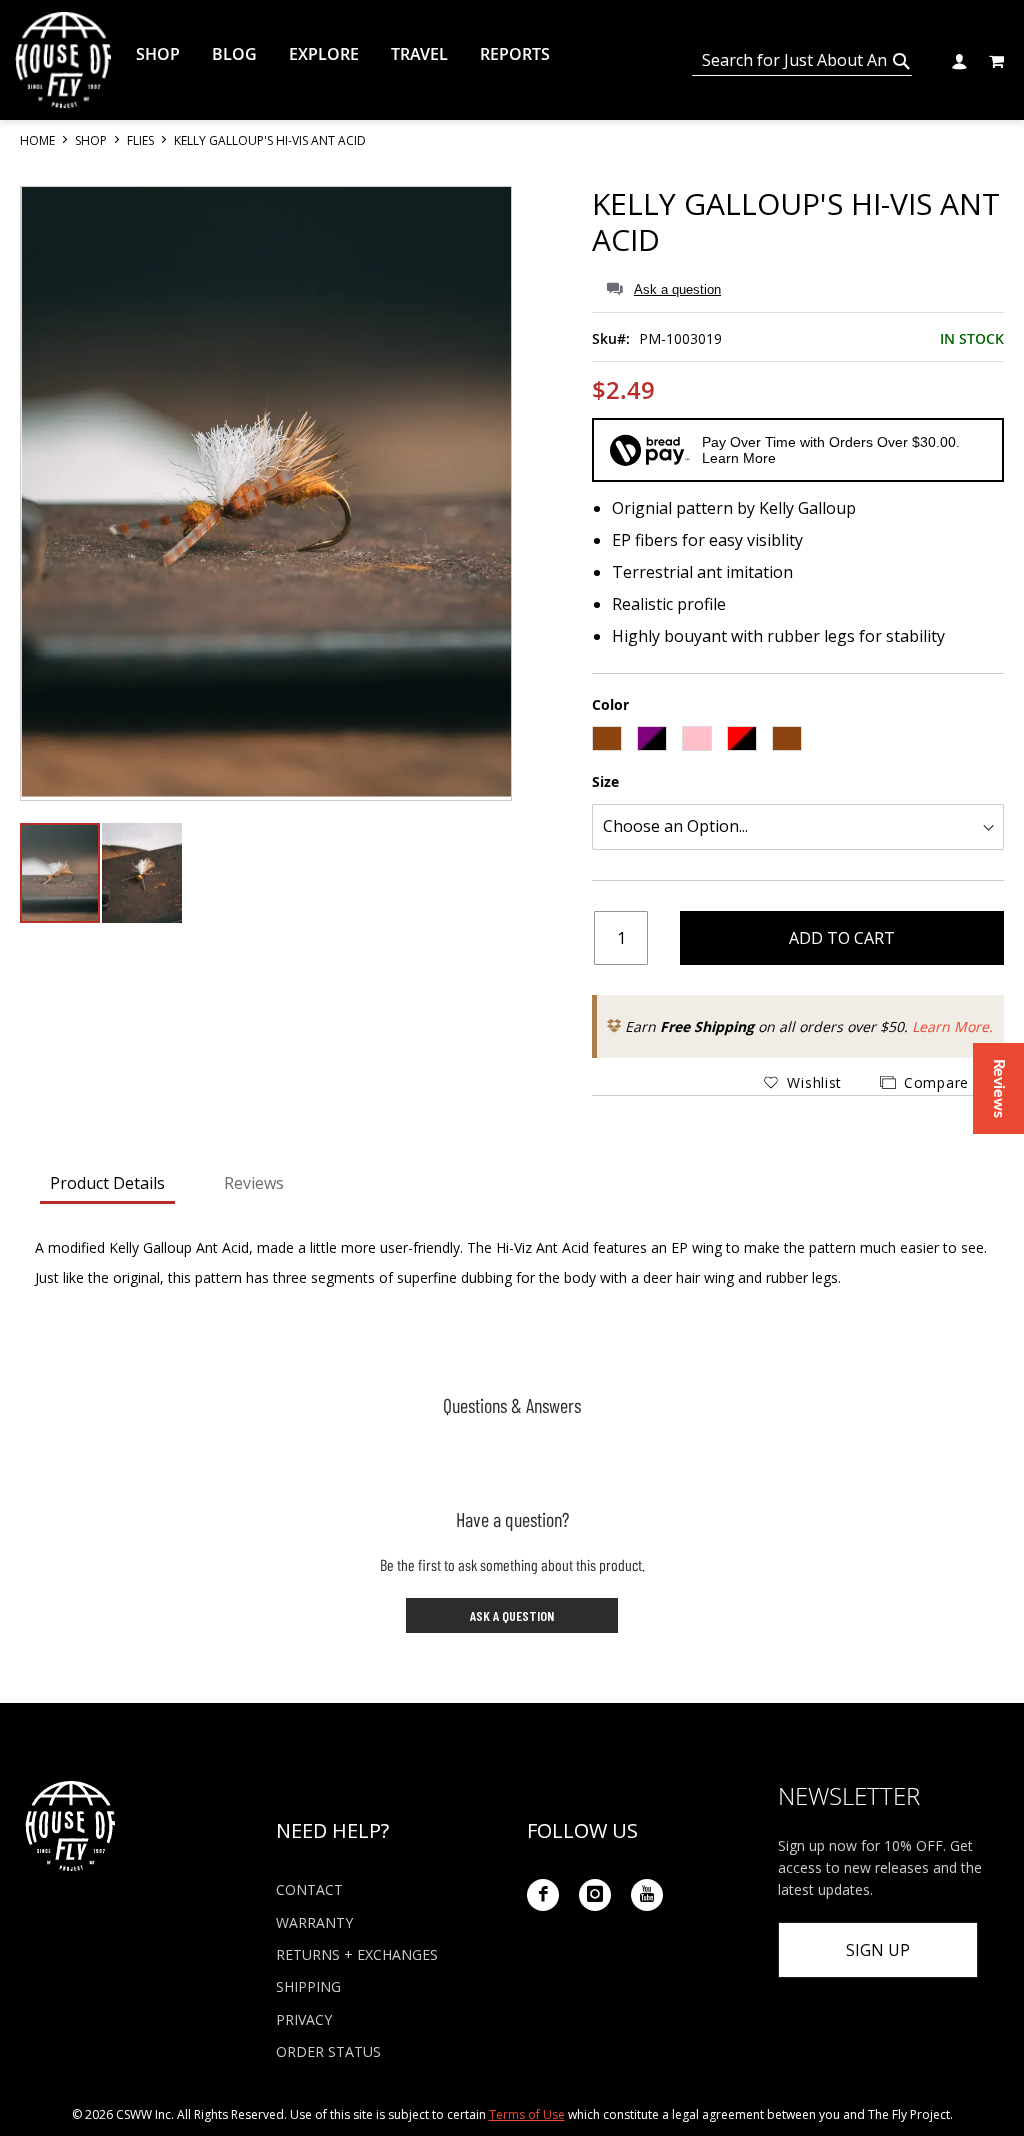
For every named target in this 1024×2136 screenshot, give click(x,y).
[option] (607, 738)
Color (610, 704)
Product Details (107, 1183)
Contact (309, 1889)
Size (605, 781)
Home (39, 140)
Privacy (304, 2019)
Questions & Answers (512, 1405)
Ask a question (677, 289)
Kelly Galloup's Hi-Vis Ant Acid (796, 221)
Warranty (314, 1922)
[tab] (107, 1185)
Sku (604, 338)
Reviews (254, 1183)
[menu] (416, 54)
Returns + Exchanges (357, 1954)
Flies (142, 140)
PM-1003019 (680, 338)
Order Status (328, 2051)
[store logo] (63, 60)
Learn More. (952, 1026)
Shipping (308, 1986)
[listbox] (798, 741)
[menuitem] (158, 54)
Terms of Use (527, 2114)
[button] (958, 59)
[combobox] (802, 61)
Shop (92, 140)
